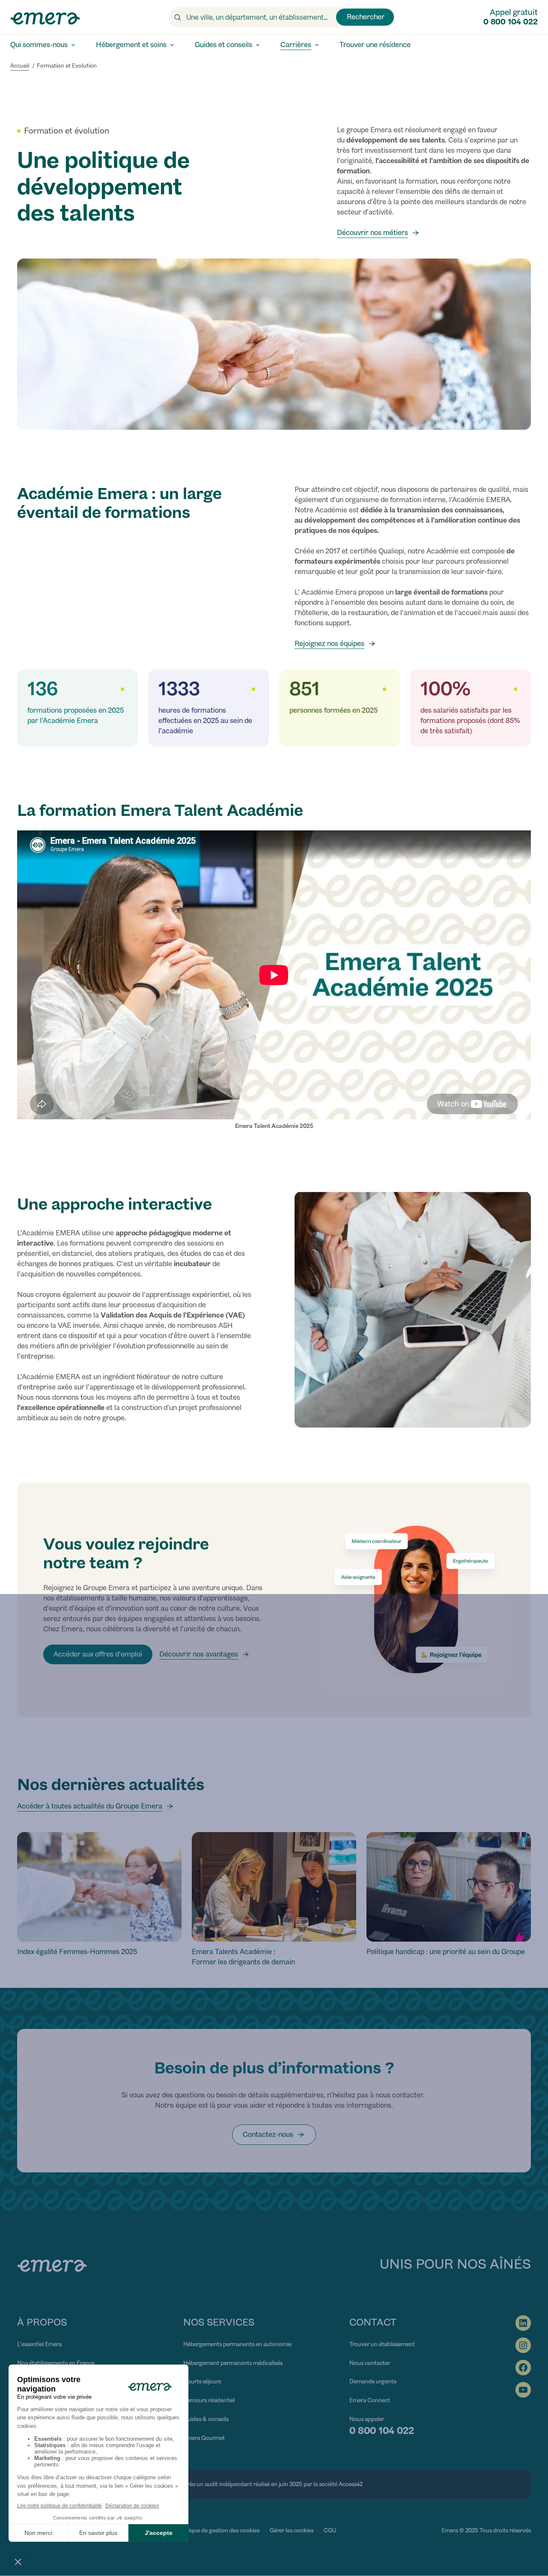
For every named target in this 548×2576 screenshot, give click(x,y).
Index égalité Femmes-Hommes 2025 (77, 1952)
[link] (274, 2135)
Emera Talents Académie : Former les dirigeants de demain (243, 1957)
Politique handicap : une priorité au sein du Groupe (446, 1952)
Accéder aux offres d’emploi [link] (98, 1654)
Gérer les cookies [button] (292, 2530)
